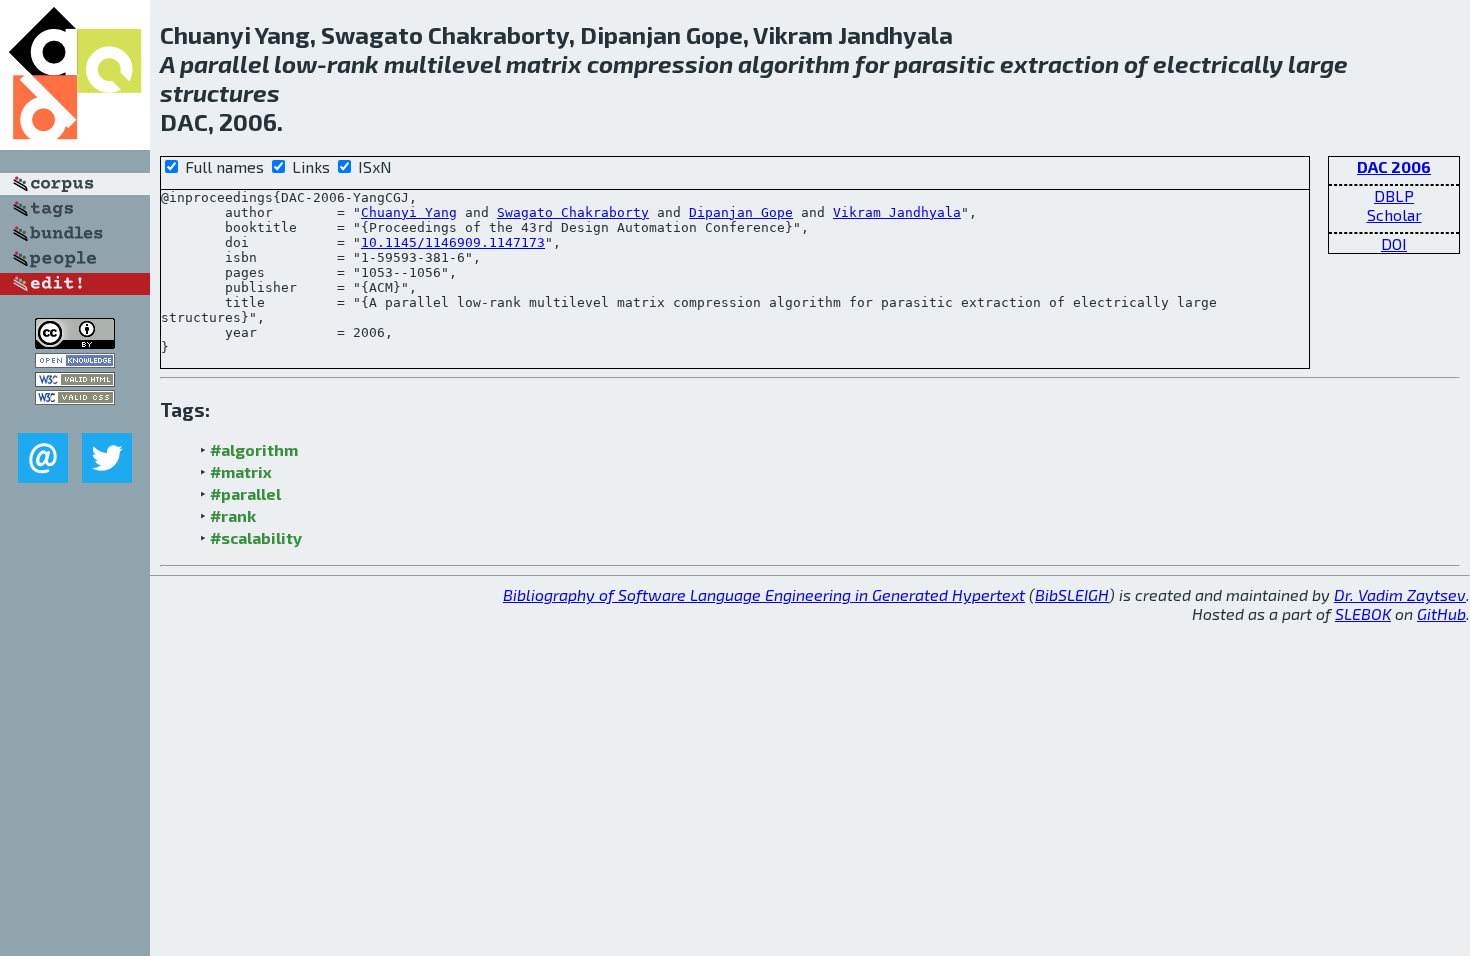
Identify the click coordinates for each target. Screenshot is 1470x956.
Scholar (1394, 214)
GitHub (1441, 613)
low (295, 63)
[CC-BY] (75, 342)
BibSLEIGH (1072, 594)
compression (660, 63)
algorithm (794, 63)
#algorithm (254, 449)
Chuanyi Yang (409, 212)
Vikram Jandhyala (897, 212)
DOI (1394, 243)
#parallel (245, 493)
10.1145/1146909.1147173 (453, 242)
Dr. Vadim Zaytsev (1400, 594)
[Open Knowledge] (75, 361)
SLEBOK (1363, 613)
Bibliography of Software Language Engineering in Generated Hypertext (764, 594)
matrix (544, 63)
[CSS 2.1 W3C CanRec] (75, 418)
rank (353, 63)
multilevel (442, 63)
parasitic (944, 63)
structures (220, 92)
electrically (1218, 63)
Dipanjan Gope (741, 212)
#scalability (256, 537)
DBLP (1394, 195)
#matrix (241, 471)
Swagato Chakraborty (573, 212)
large (1318, 63)
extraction (1059, 63)
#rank (233, 515)
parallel (224, 63)
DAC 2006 (1394, 166)
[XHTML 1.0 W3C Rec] (75, 380)
